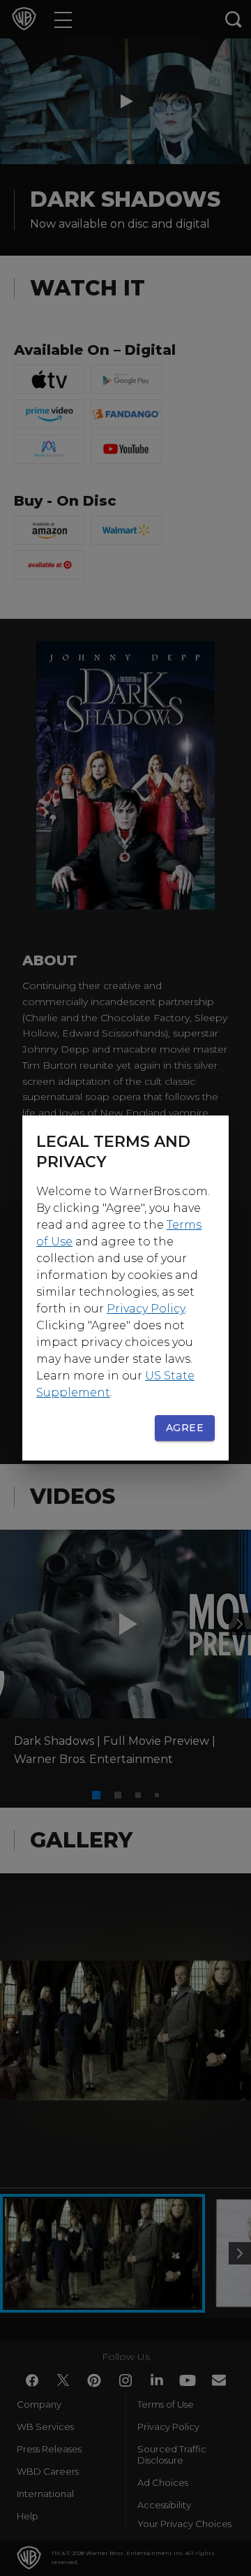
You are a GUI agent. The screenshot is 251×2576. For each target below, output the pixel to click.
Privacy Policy (146, 1309)
